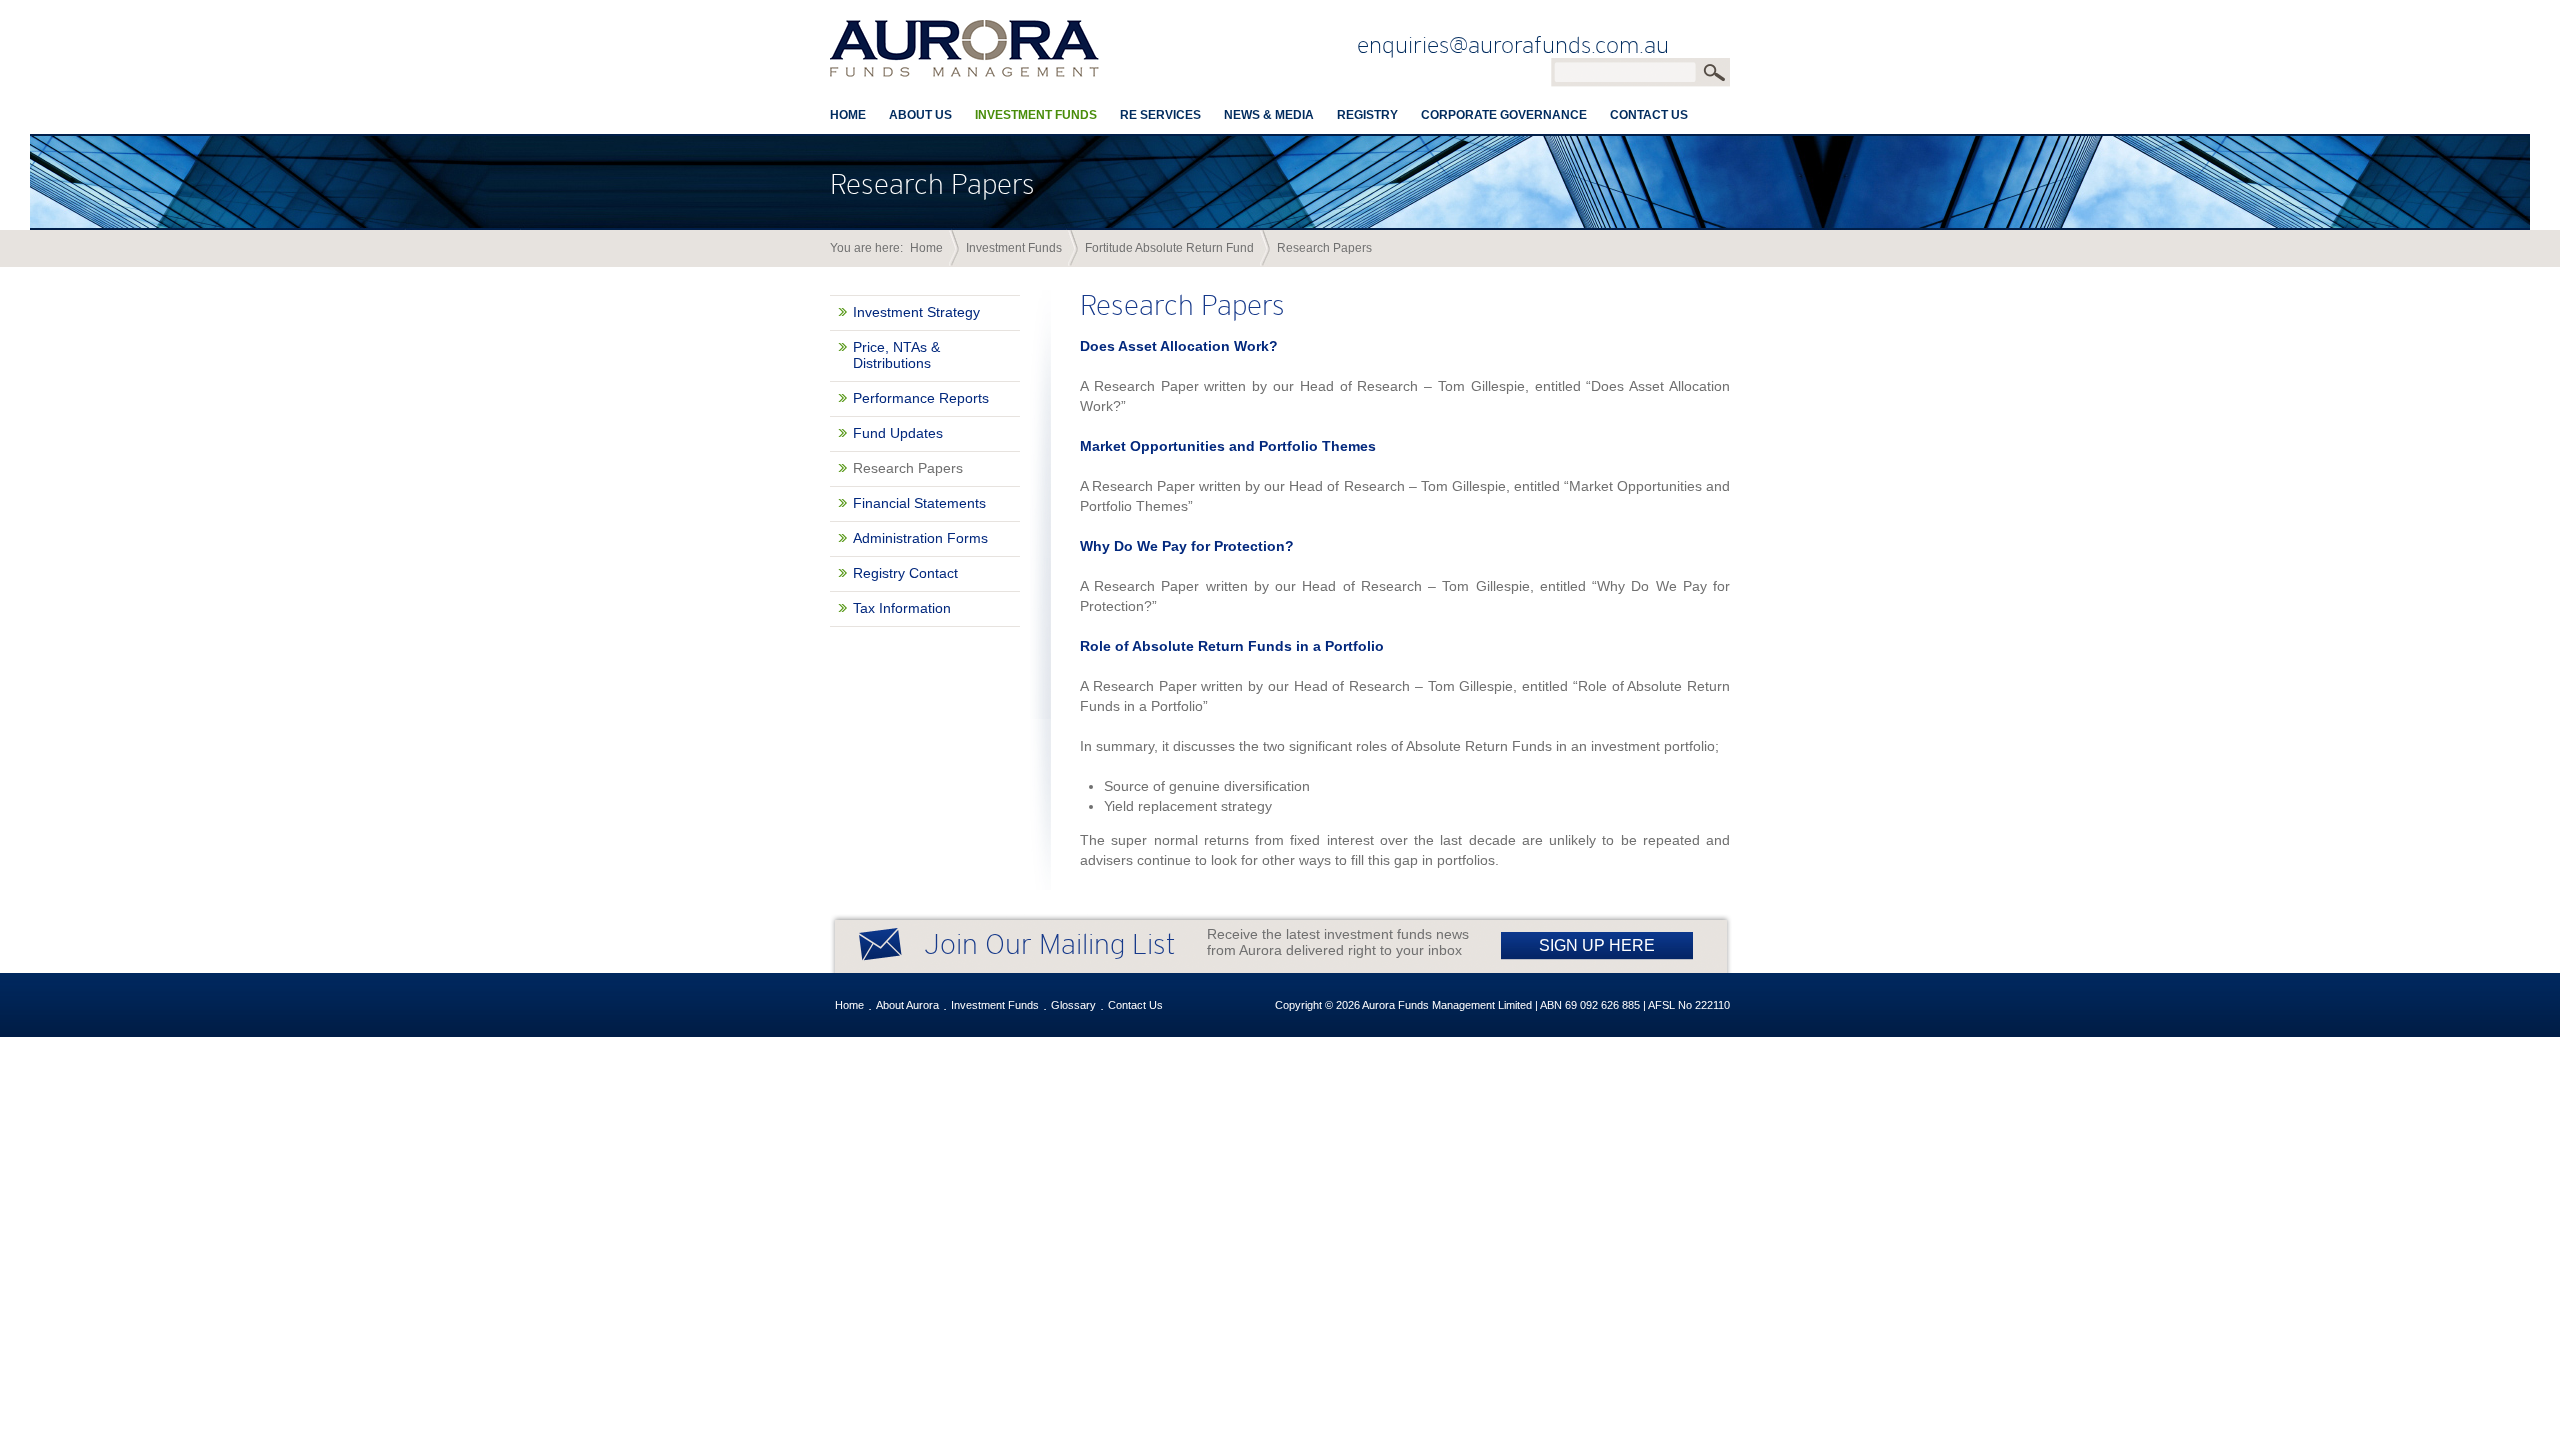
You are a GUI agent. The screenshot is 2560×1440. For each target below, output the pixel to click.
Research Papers (908, 468)
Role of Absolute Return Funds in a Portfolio (1232, 646)
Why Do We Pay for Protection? (1187, 546)
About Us (920, 115)
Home (848, 115)
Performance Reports (921, 398)
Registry (1367, 115)
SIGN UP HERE (1597, 945)
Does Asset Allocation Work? (1179, 346)
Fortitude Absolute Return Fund (1169, 248)
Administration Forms (920, 538)
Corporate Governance (1504, 115)
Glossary (1073, 1005)
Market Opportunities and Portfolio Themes (1228, 446)
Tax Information (902, 608)
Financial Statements (919, 503)
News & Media (1269, 115)
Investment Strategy (916, 312)
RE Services (1160, 115)
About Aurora (907, 1005)
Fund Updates (898, 433)
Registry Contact (905, 573)
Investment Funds (1036, 115)
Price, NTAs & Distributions (896, 355)
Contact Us (1649, 115)
